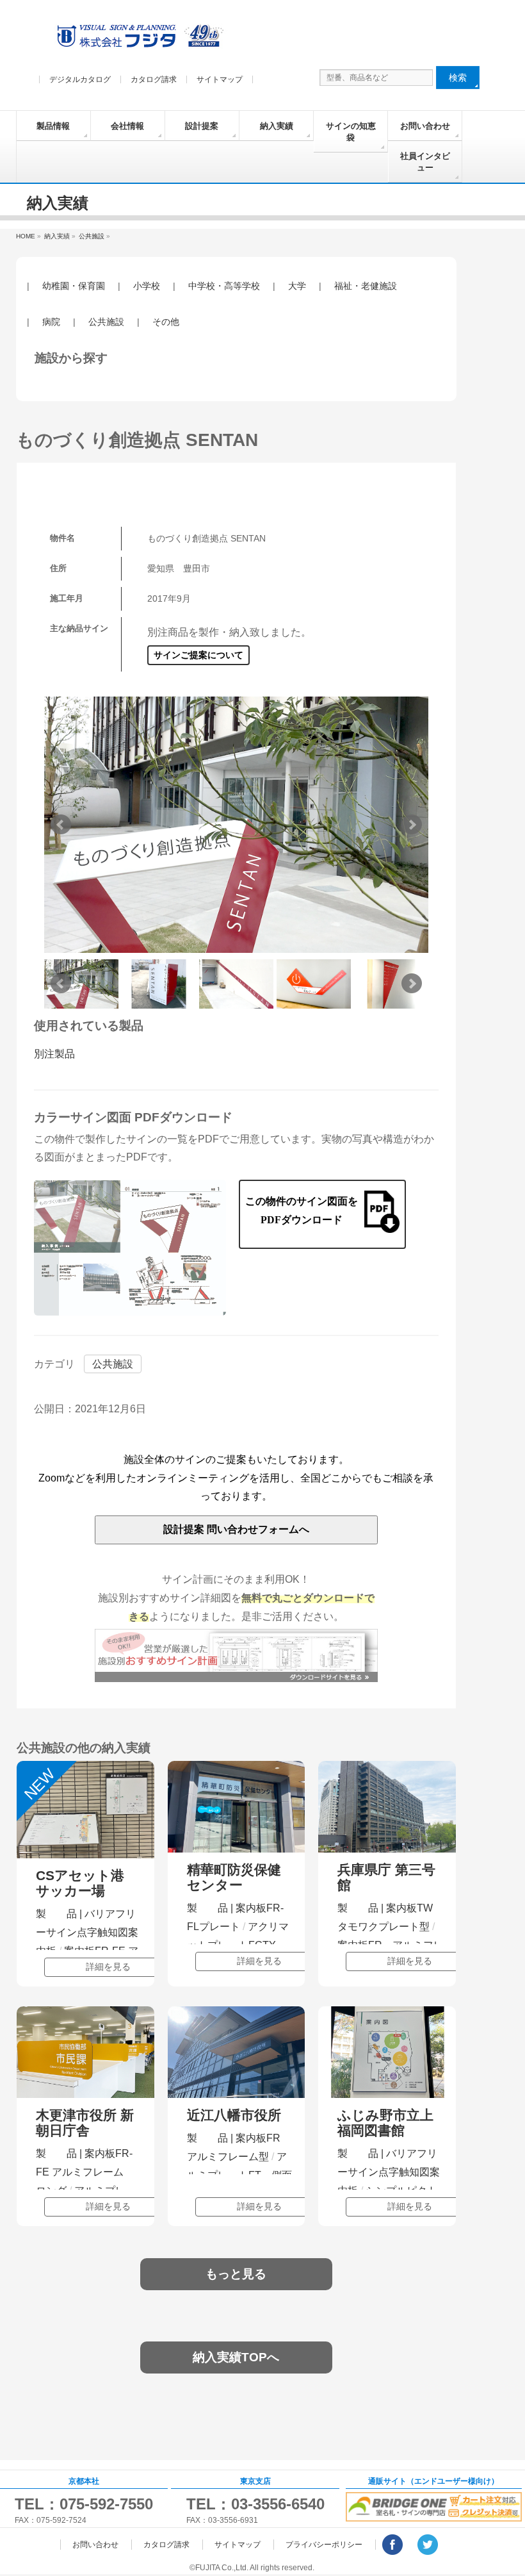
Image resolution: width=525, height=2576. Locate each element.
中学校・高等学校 (224, 286)
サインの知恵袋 (351, 132)
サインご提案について (198, 655)
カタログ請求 (154, 79)
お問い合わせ (425, 126)
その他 (166, 322)
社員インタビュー (425, 162)
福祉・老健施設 (366, 286)
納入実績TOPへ (236, 2357)
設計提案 (202, 126)
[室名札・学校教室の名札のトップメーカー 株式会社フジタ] (138, 39)
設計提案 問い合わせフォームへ (236, 1529)
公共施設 (106, 322)
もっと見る (236, 2274)
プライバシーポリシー (324, 2545)
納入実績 (277, 126)
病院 (51, 322)
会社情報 (127, 126)
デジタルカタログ (80, 79)
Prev (61, 825)
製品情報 (53, 126)
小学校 (147, 286)
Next (412, 825)
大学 (297, 286)
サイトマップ (220, 79)
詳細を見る (108, 1967)
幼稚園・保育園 (74, 286)
